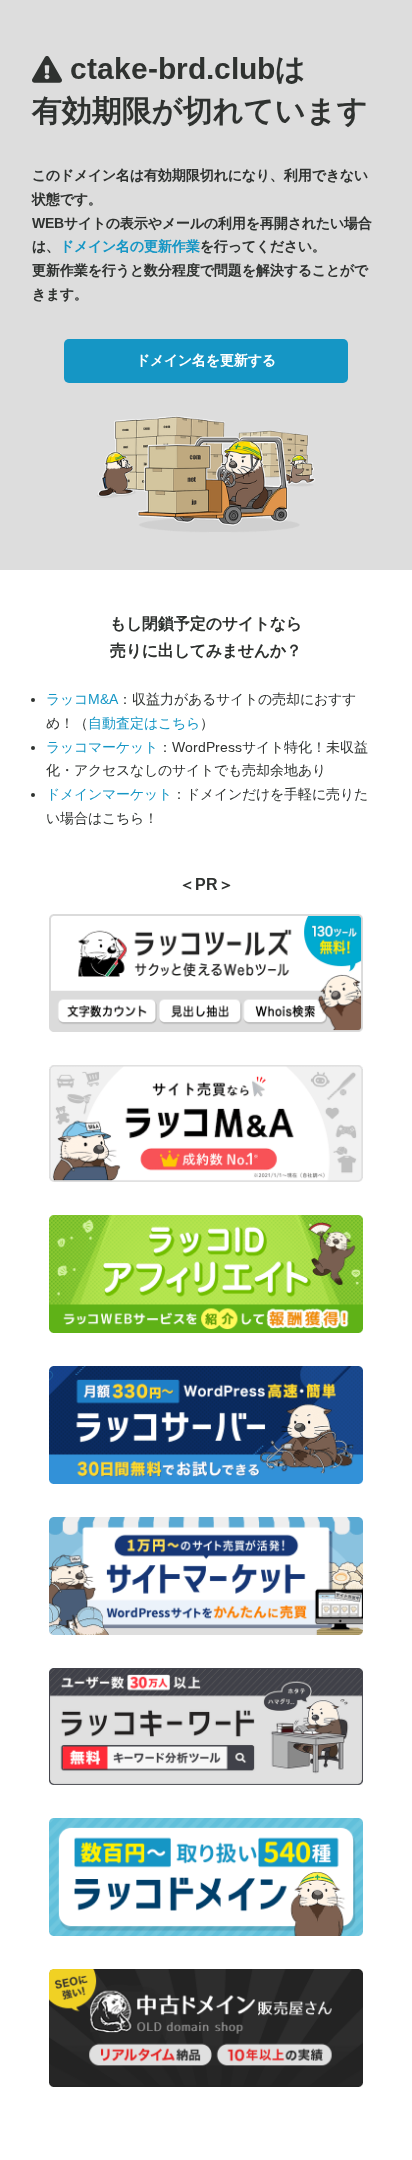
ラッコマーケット (102, 747)
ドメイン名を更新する (206, 360)
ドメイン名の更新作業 (130, 246)
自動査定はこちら (144, 723)
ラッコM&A (82, 699)
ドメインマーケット (109, 794)
